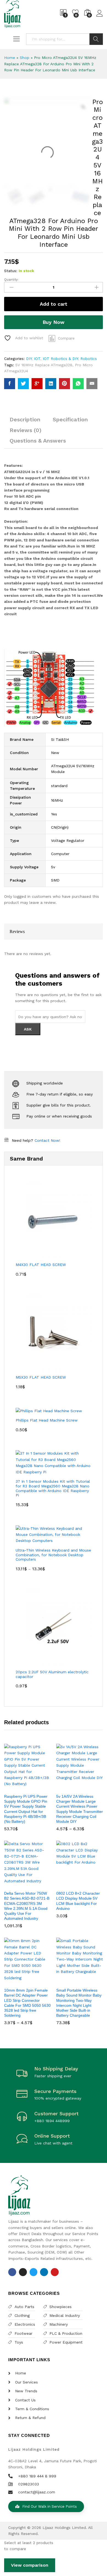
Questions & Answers (38, 441)
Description (25, 419)
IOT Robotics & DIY (60, 359)
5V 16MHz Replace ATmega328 (44, 365)
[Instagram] (23, 2272)
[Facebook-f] (12, 2272)
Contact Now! (47, 1140)
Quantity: (11, 280)
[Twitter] (34, 2272)
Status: (11, 271)
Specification (70, 419)
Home (10, 58)
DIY (29, 359)
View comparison (30, 2565)
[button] (20, 1787)
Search (96, 39)
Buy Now (54, 322)
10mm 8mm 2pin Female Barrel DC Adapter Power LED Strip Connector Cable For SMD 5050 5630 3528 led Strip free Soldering (27, 2003)
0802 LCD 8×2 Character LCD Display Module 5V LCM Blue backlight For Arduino (78, 1901)
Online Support (52, 2136)
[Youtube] (55, 2272)
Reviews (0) (26, 430)
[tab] (25, 422)
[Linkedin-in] (44, 2272)
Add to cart (54, 304)
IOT (37, 359)
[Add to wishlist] (33, 1787)
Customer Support (56, 2113)
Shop (25, 58)
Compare (66, 338)
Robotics (89, 359)
